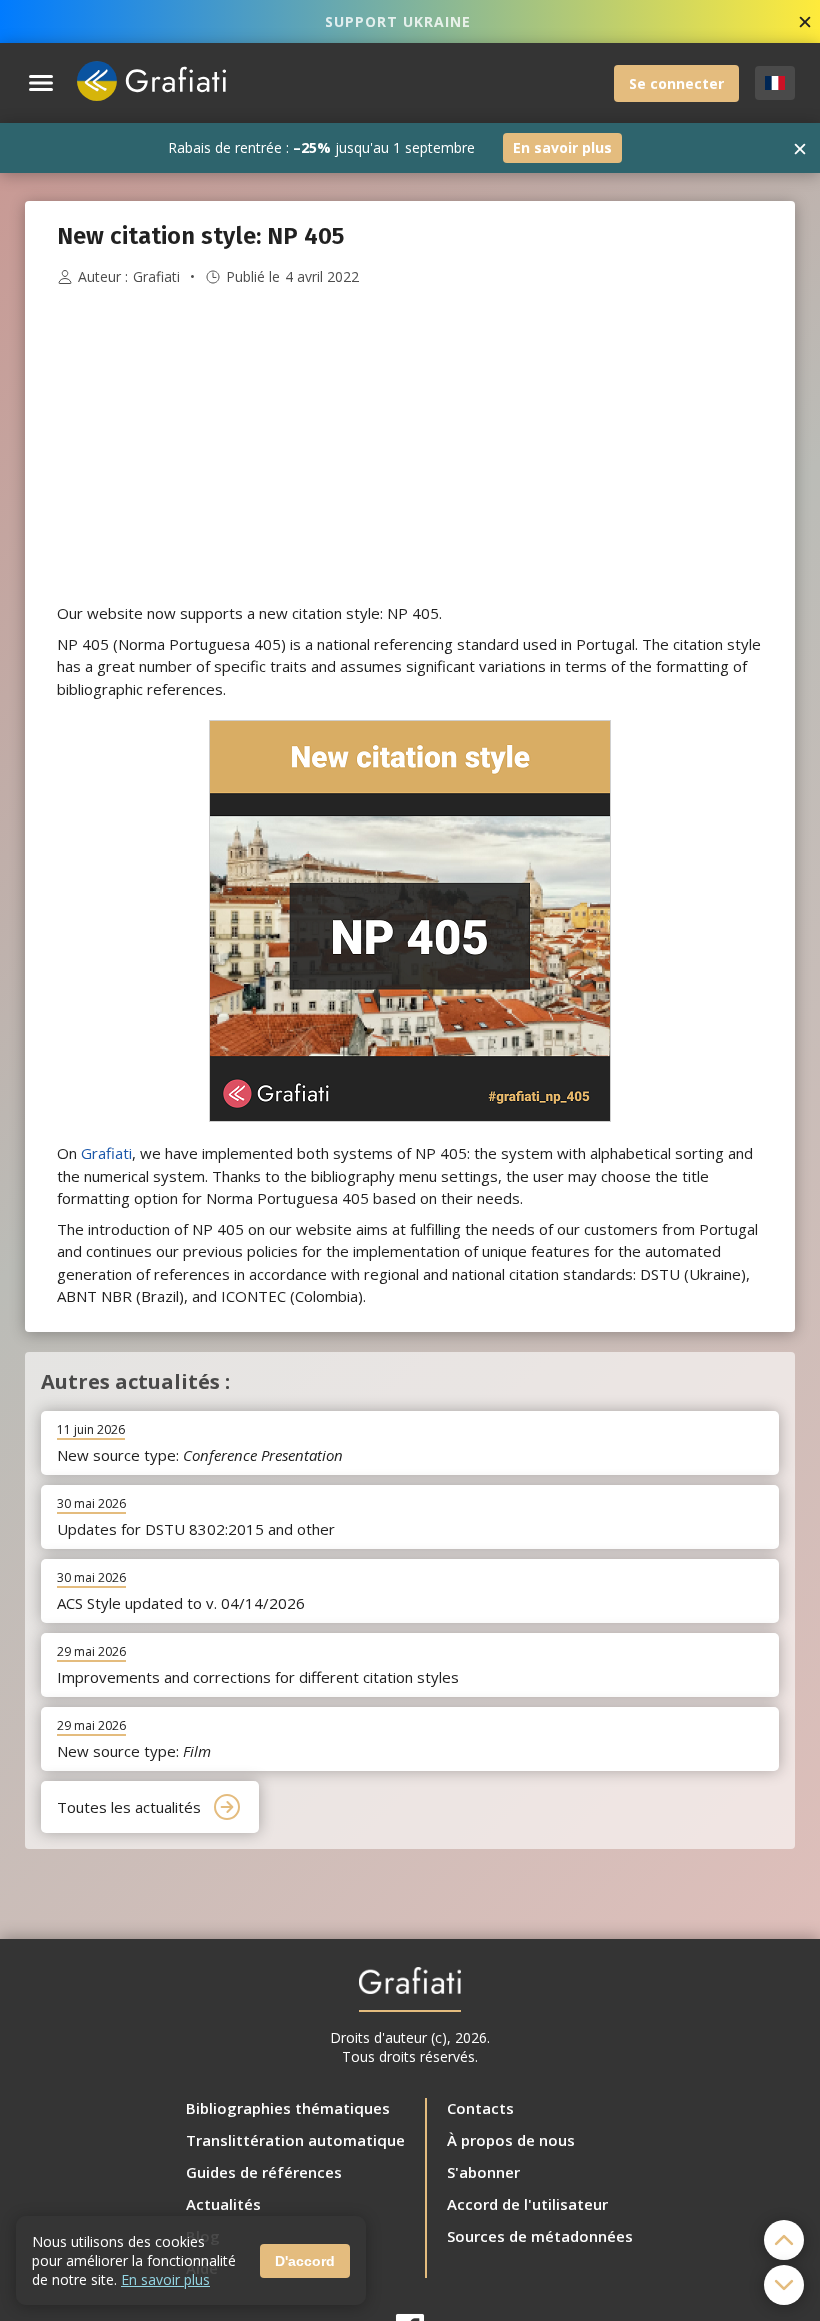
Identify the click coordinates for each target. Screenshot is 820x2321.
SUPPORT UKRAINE (398, 21)
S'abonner (483, 2172)
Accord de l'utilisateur (527, 2204)
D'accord (305, 2261)
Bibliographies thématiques (288, 2108)
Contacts (480, 2108)
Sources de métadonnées (540, 2236)
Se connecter (676, 83)
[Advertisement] (410, 445)
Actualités (223, 2204)
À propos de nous (511, 2140)
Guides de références (264, 2172)
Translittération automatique (295, 2140)
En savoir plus (562, 147)
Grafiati (156, 277)
